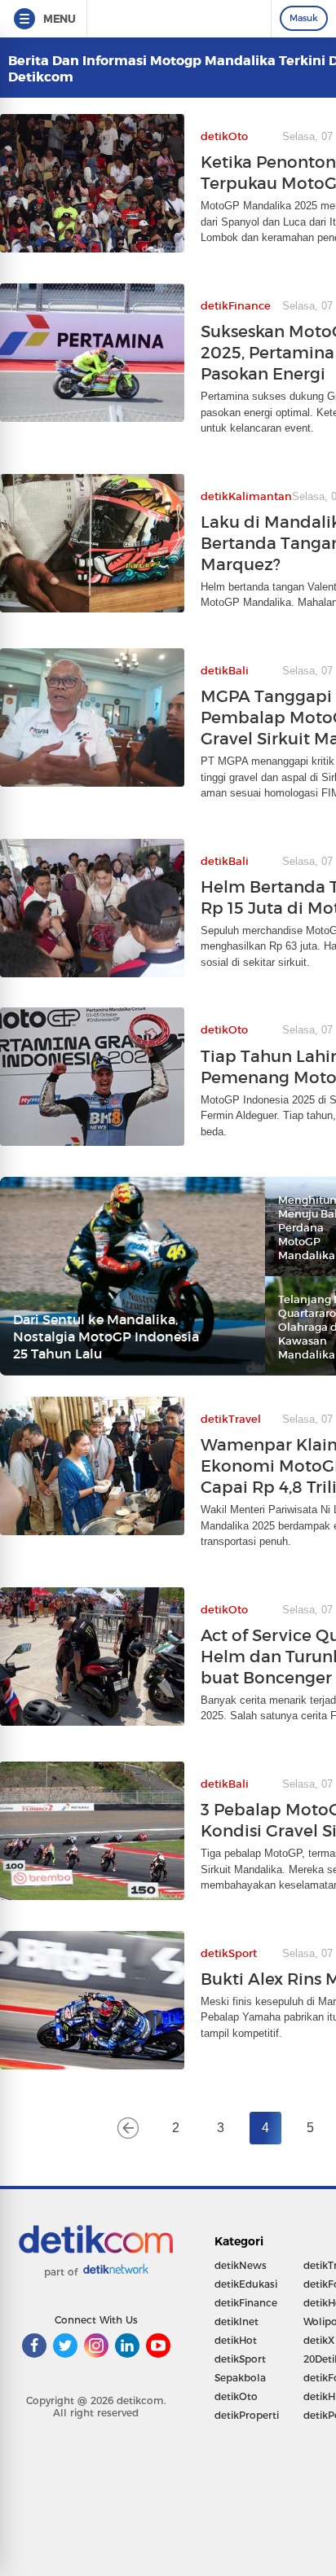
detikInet (237, 2321)
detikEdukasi (246, 2284)
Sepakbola (240, 2378)
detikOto (236, 2396)
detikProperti (247, 2415)
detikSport (240, 2359)
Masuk (304, 18)
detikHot (236, 2340)
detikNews (241, 2265)
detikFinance (246, 2303)
